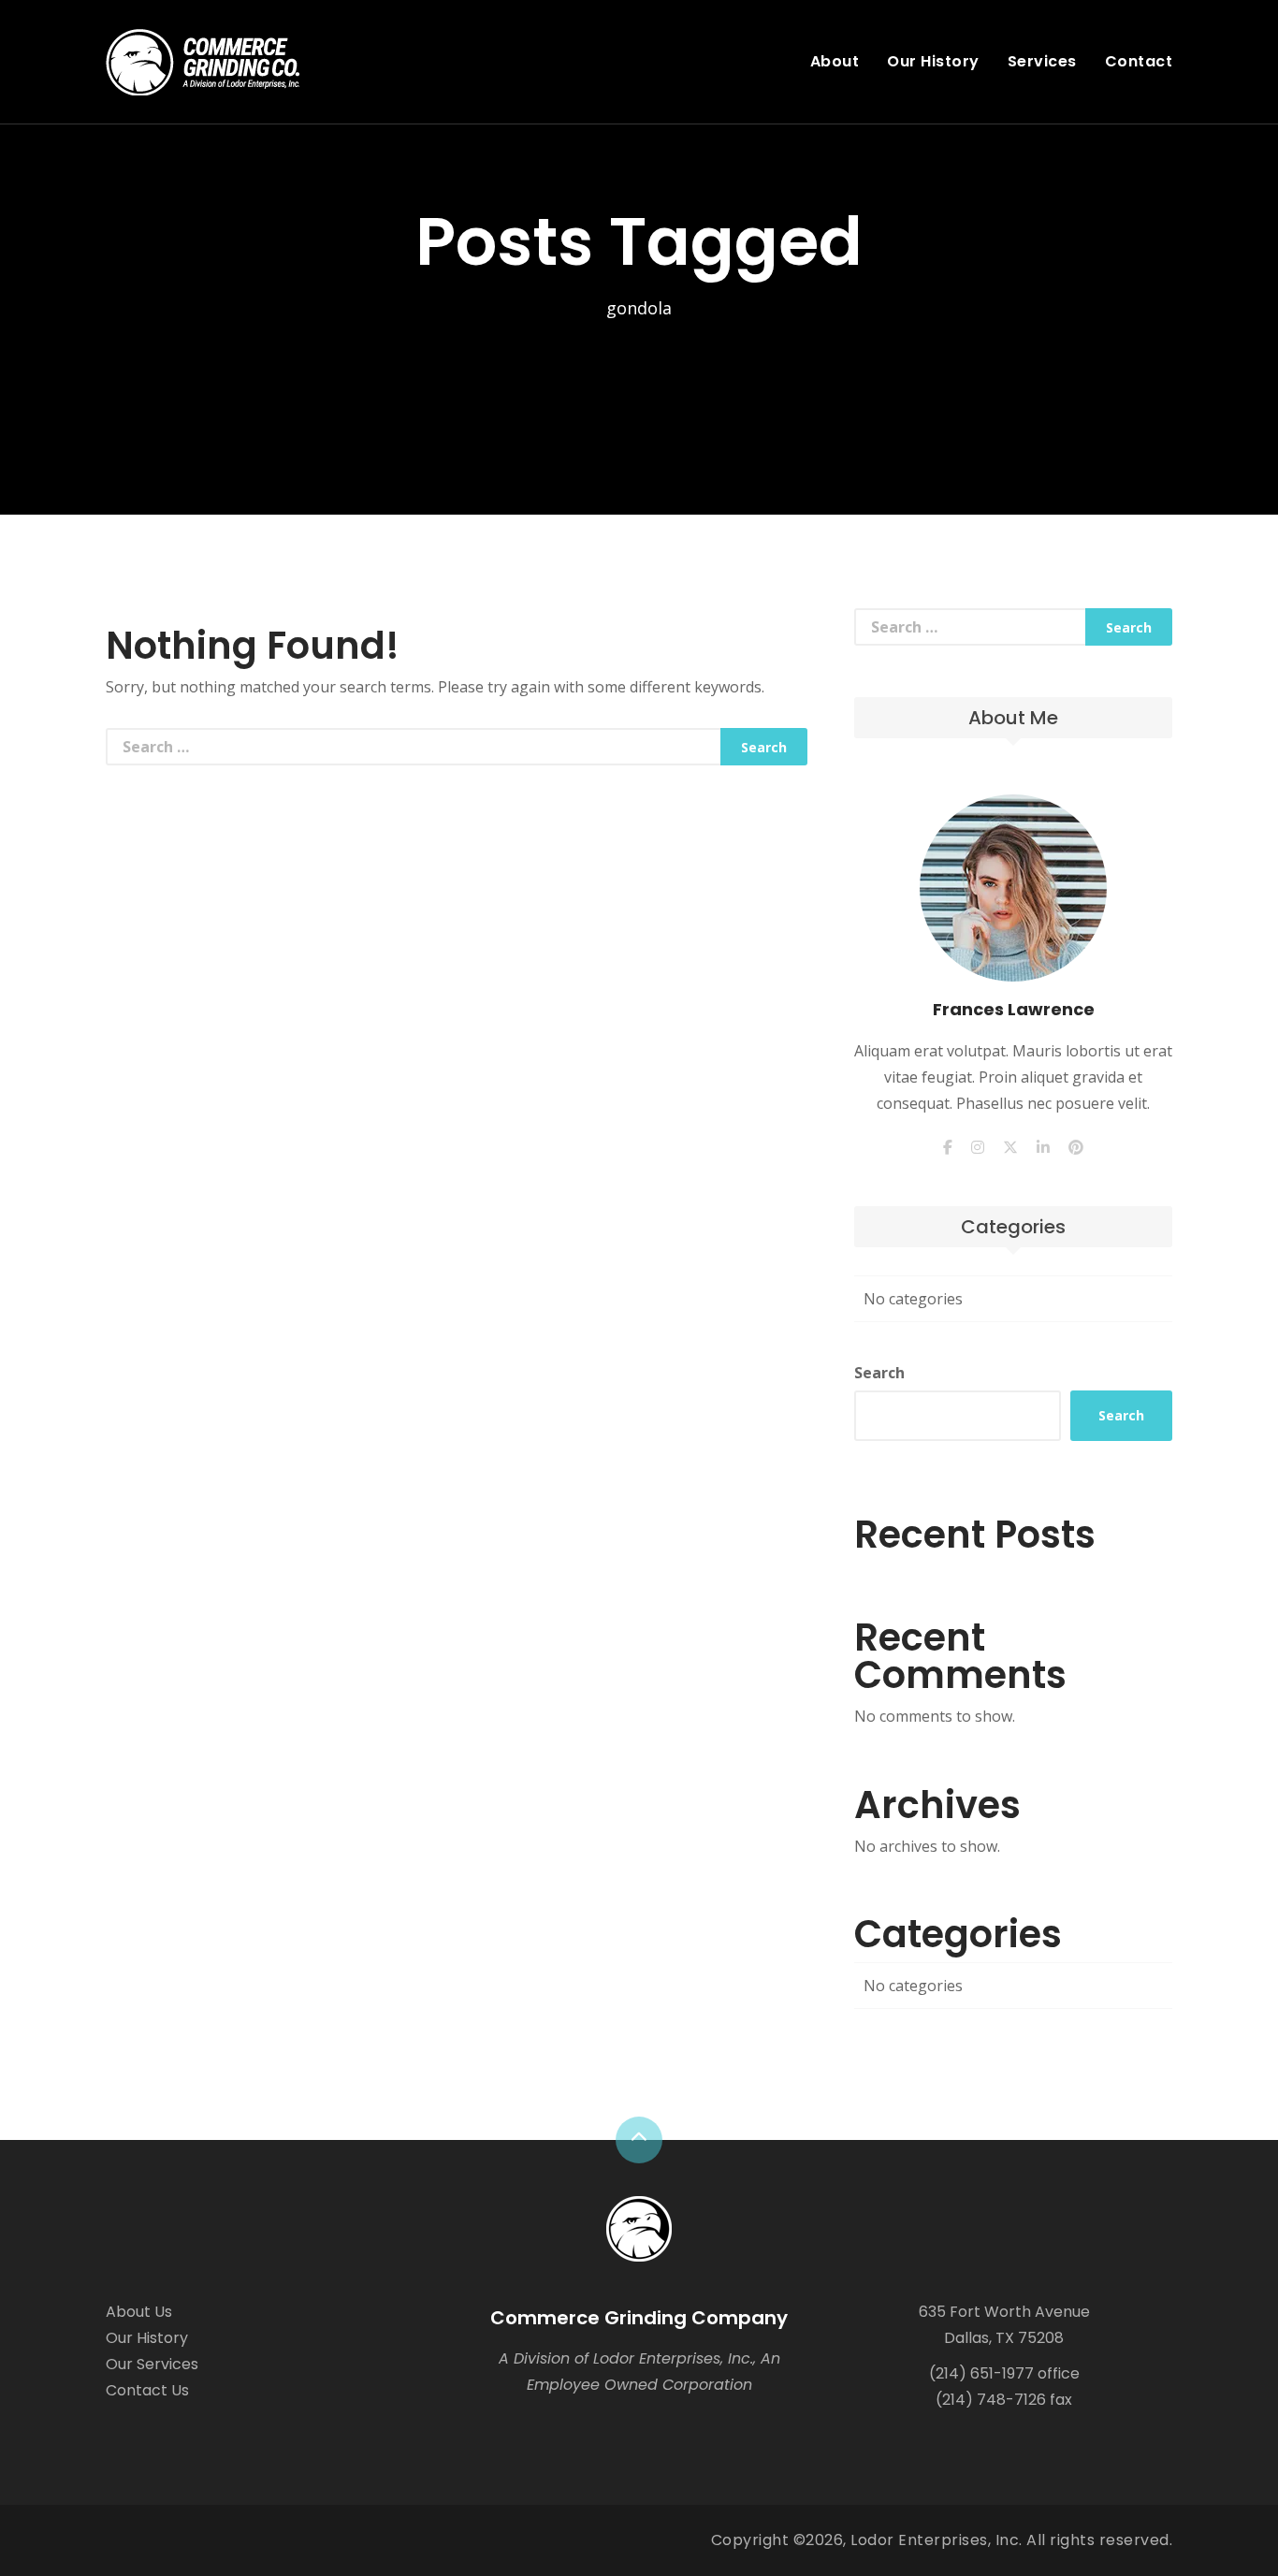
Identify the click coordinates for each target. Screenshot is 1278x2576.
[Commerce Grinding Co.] (639, 2227)
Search (879, 1373)
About (835, 61)
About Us (139, 2312)
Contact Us (147, 2390)
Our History (933, 61)
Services (1042, 61)
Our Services (152, 2364)
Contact (1139, 61)
